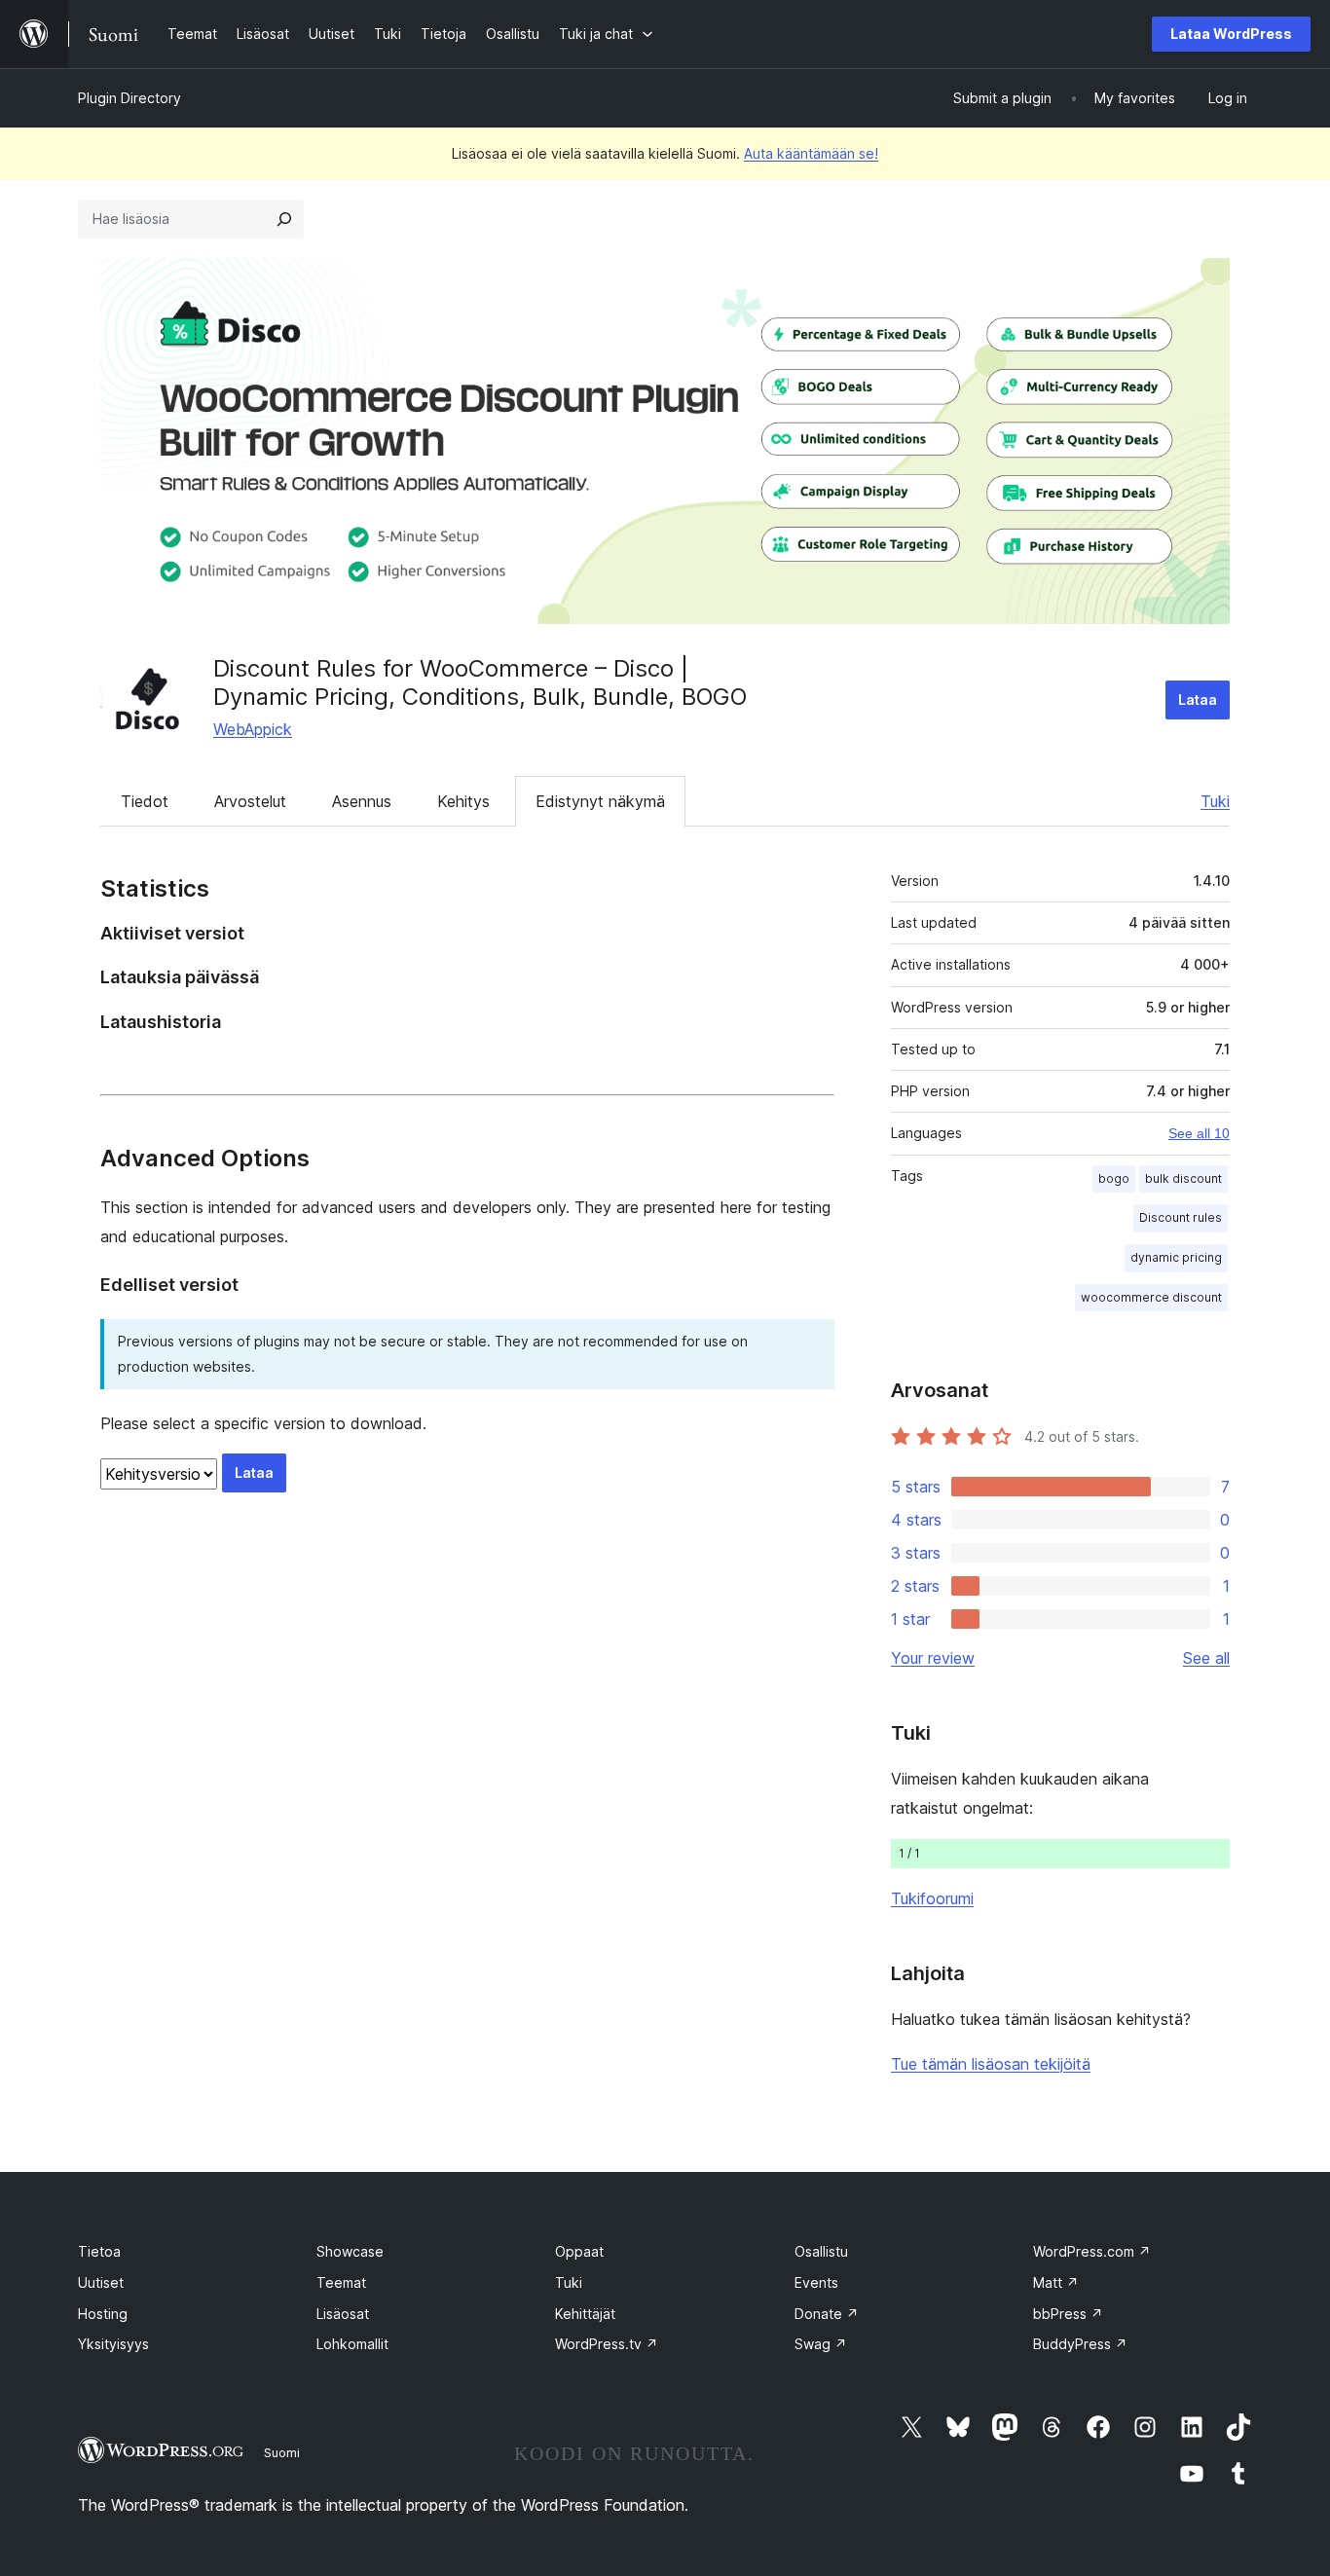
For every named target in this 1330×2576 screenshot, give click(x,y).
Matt (1056, 2282)
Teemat (341, 2282)
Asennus (362, 801)
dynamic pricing (1176, 1257)
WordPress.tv (607, 2344)
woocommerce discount (1151, 1297)
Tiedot (145, 801)
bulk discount (1183, 1178)
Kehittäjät (585, 2314)
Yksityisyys (113, 2344)
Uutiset (101, 2282)
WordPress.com (1092, 2251)
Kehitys (463, 801)
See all (1206, 1658)
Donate (827, 2314)
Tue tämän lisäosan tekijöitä (991, 2064)
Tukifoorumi (932, 1898)
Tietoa (99, 2251)
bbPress (1068, 2314)
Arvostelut (250, 801)
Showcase (350, 2251)
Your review (933, 1658)
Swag (821, 2344)
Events (816, 2282)
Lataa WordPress (1231, 34)
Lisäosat (343, 2314)
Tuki (1215, 801)
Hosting (103, 2314)
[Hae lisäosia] (284, 219)
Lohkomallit (352, 2344)
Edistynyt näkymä (600, 801)
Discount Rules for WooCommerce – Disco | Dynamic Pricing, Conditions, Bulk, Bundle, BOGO (480, 682)
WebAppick (253, 729)
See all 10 (1199, 1133)
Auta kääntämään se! (811, 153)
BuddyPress (1080, 2344)
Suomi (282, 2452)
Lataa (1198, 699)
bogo (1114, 1178)
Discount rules (1181, 1217)
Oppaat (579, 2251)
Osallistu (821, 2251)
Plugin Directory (129, 98)
